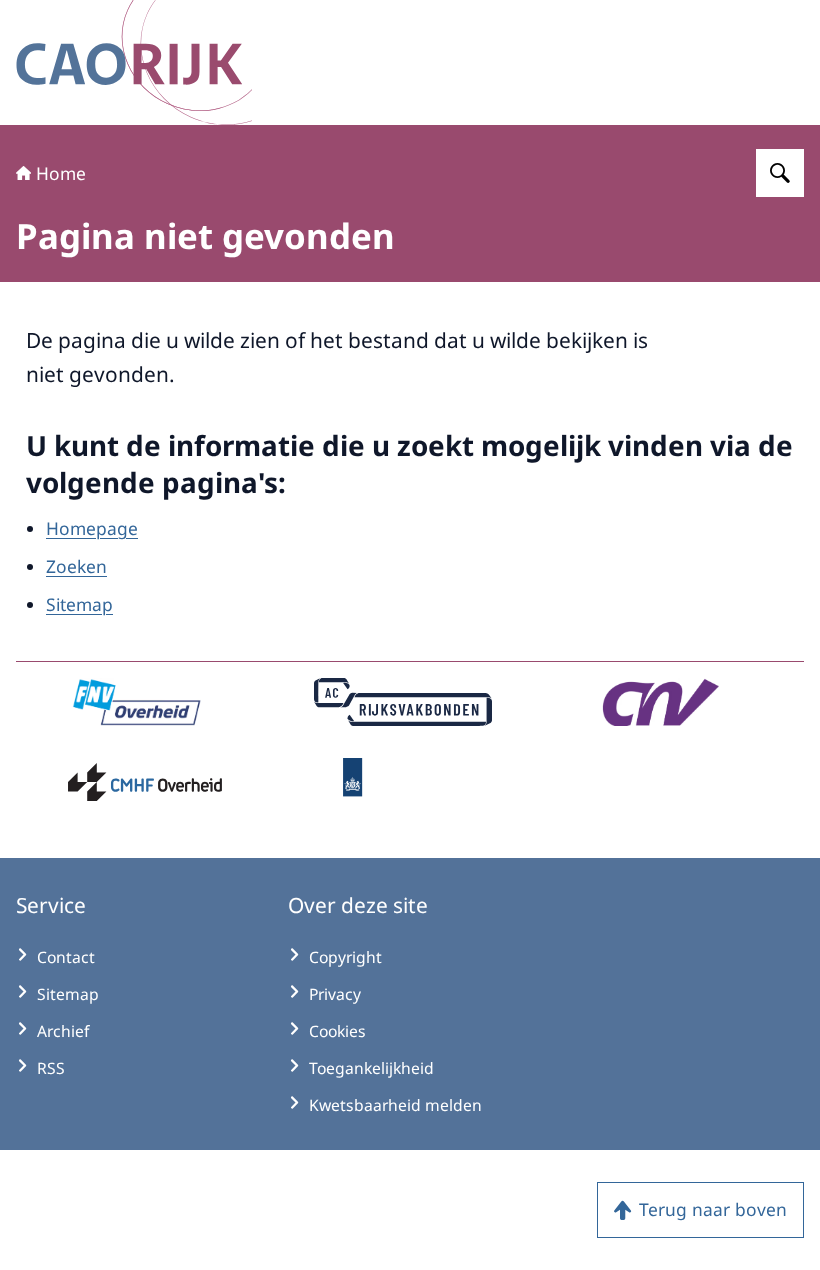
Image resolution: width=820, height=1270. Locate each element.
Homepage (92, 528)
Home (61, 173)
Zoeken (76, 566)
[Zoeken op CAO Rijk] (780, 173)
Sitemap (79, 604)
